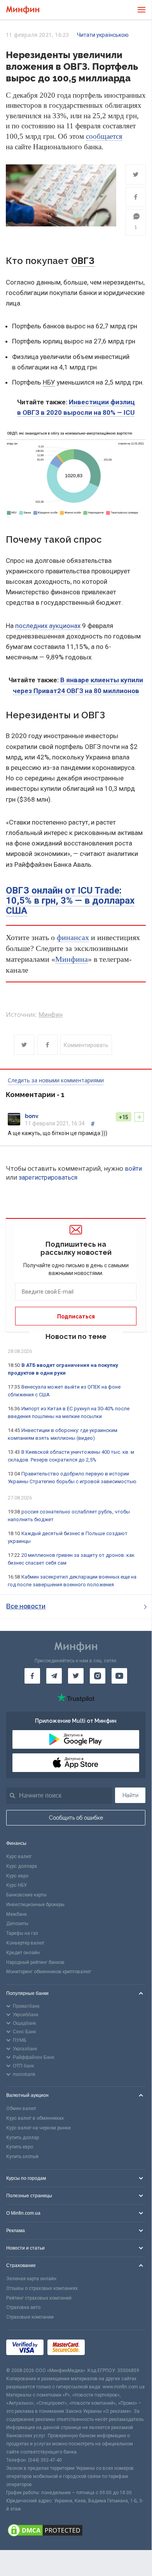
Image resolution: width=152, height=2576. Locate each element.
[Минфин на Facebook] (32, 1676)
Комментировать (86, 1045)
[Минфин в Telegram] (54, 1676)
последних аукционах (48, 626)
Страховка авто (23, 2307)
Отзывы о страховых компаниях (42, 2288)
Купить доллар (23, 2138)
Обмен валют (21, 2108)
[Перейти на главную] (23, 10)
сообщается (104, 136)
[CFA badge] (106, 2349)
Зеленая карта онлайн (31, 2279)
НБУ (49, 382)
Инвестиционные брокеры (35, 1905)
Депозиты (17, 1924)
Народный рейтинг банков (35, 1962)
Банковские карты (26, 1895)
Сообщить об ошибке (76, 1818)
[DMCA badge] (76, 2531)
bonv (32, 1116)
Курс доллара (22, 1866)
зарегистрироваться (48, 1178)
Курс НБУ (17, 1885)
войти (133, 1169)
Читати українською (103, 35)
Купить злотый (22, 2157)
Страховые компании (30, 2317)
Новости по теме (76, 1336)
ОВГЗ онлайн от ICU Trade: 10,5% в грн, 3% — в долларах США (70, 901)
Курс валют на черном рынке (38, 2128)
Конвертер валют (25, 1943)
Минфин (51, 1015)
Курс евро (17, 1876)
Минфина (72, 959)
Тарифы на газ (22, 1933)
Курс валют (19, 1857)
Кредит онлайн (23, 1953)
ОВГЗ (83, 261)
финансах (73, 937)
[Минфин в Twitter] (76, 1676)
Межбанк (17, 1914)
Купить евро (20, 2147)
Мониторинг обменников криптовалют (49, 1972)
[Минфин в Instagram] (98, 1676)
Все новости (26, 1606)
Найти (130, 1795)
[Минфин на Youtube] (119, 1676)
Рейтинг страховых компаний (39, 2298)
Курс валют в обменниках (35, 2118)
